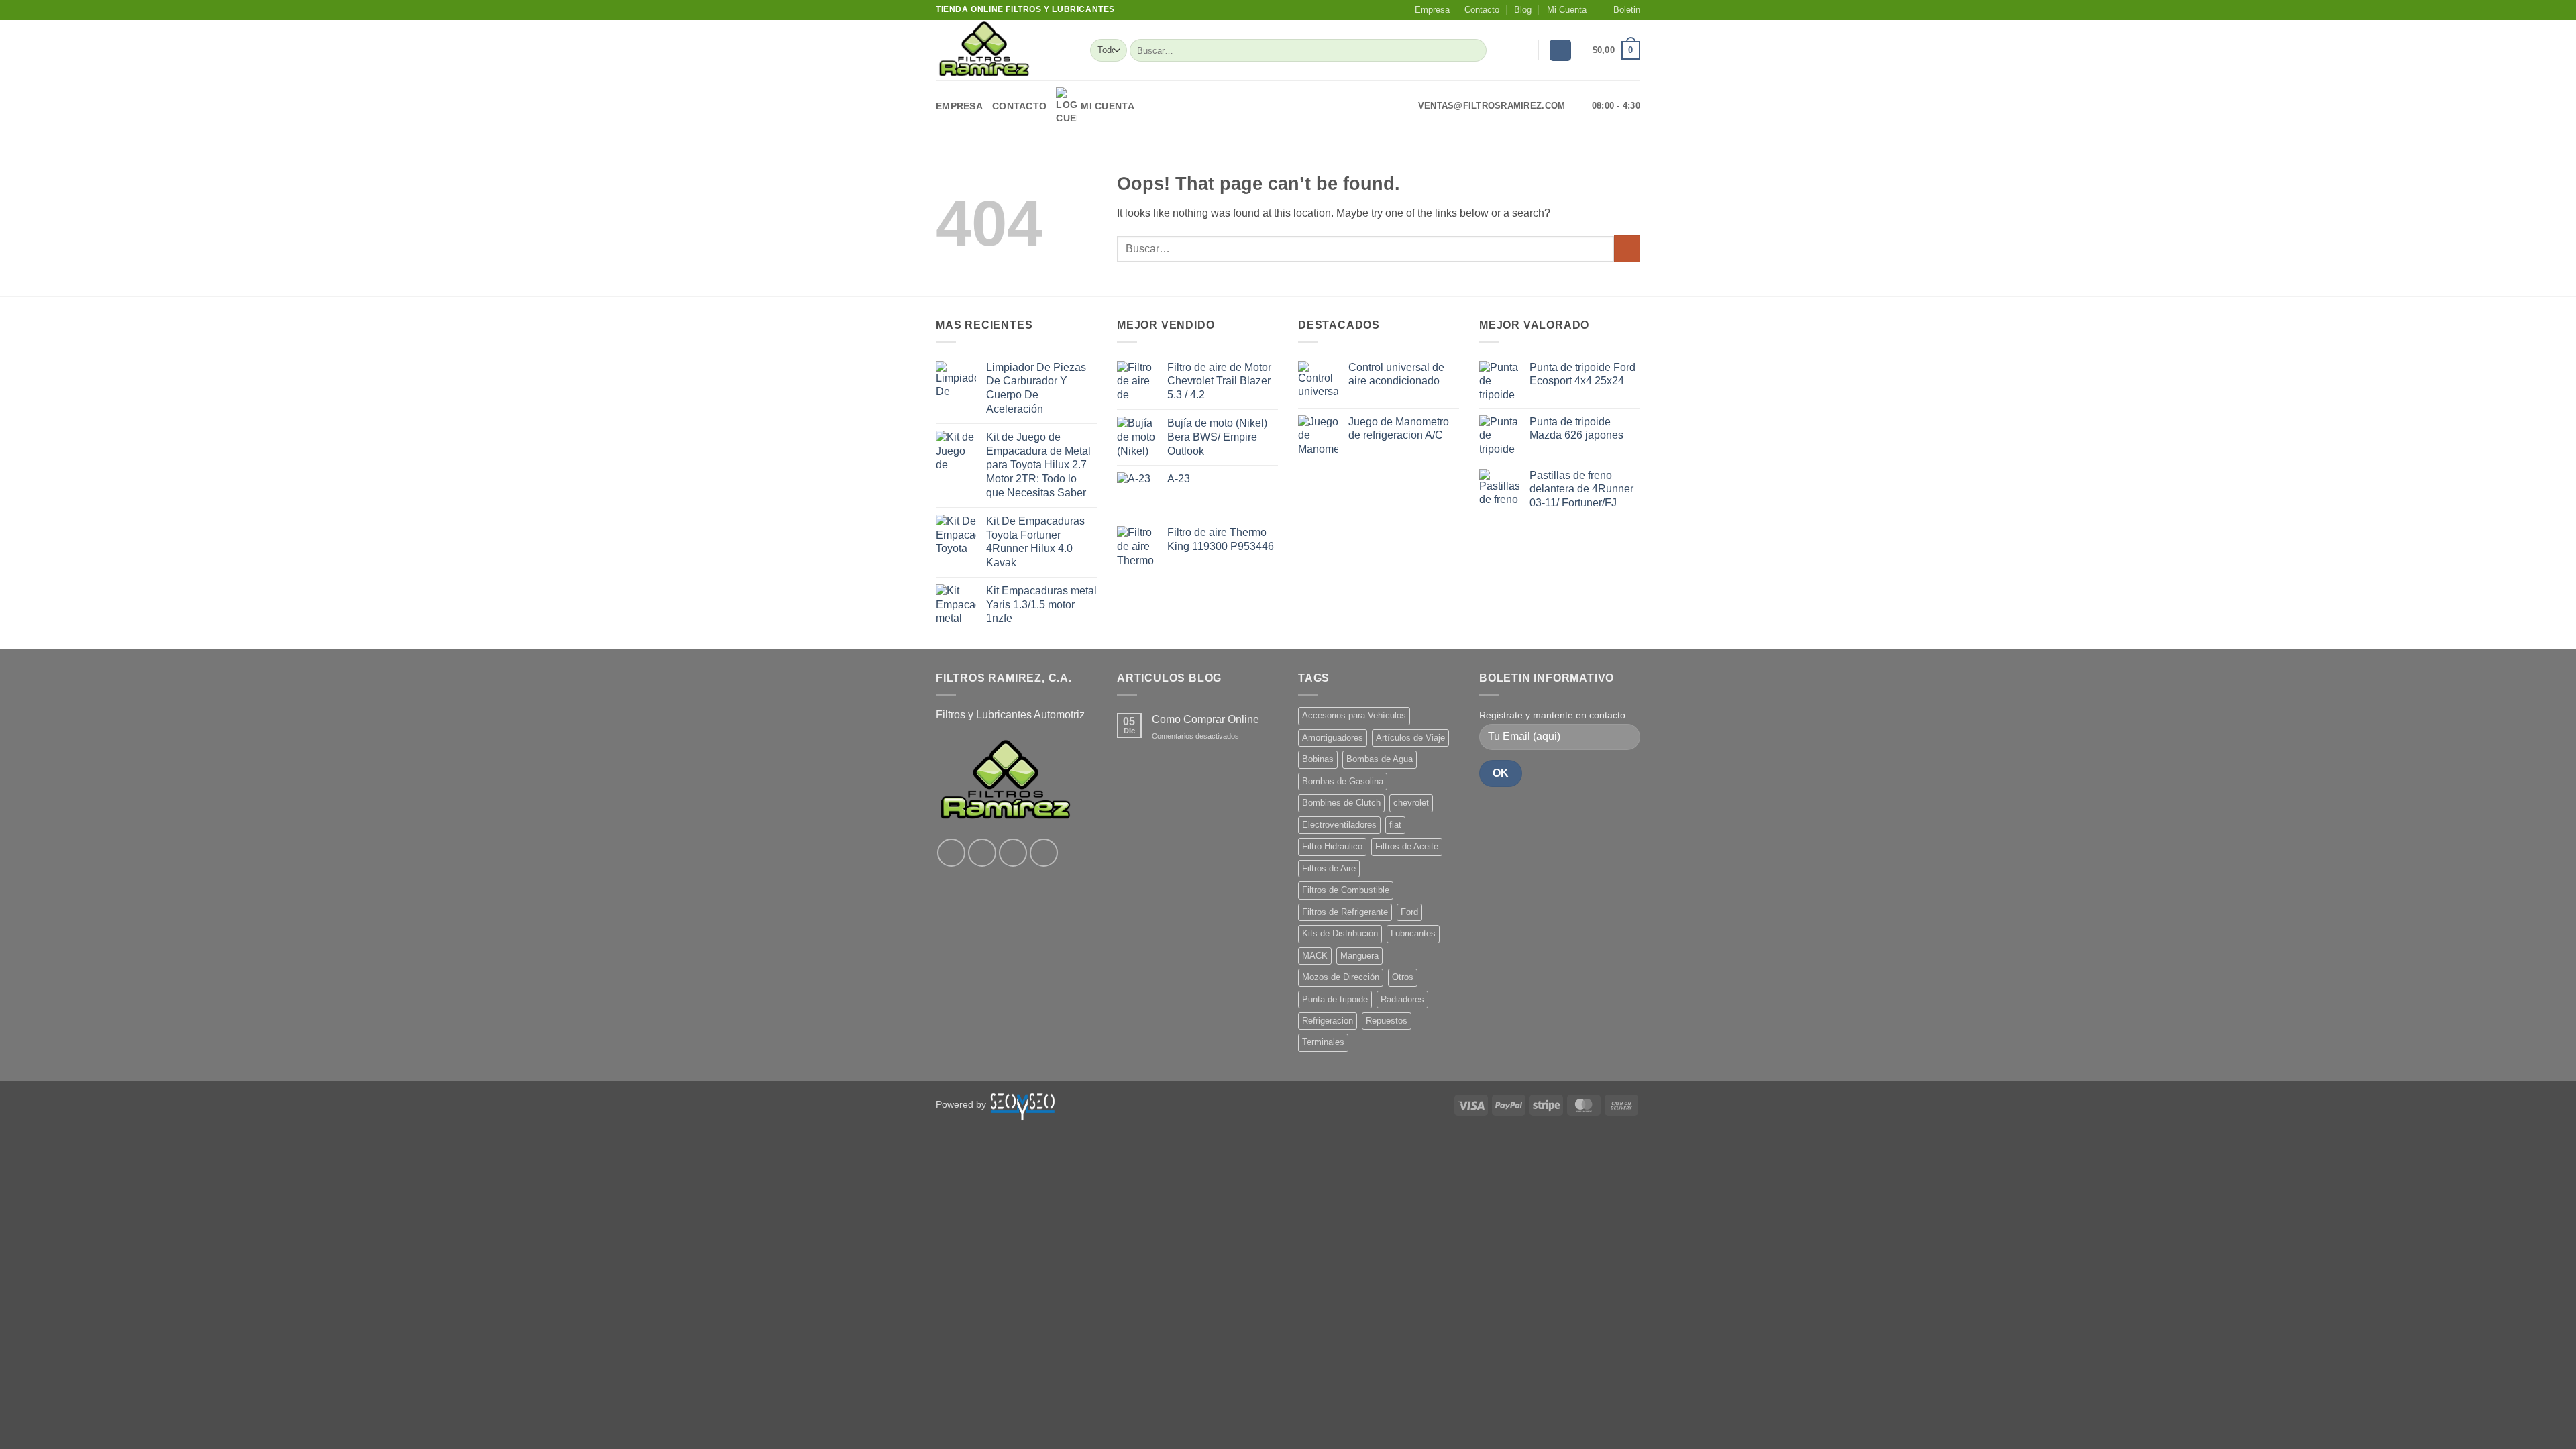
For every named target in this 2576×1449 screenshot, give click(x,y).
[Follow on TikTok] (1013, 853)
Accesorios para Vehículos (1354, 715)
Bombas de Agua (1380, 759)
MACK (1315, 956)
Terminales (1323, 1042)
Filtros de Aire (1329, 868)
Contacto (1482, 10)
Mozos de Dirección (1341, 977)
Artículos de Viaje (1410, 738)
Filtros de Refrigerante (1345, 912)
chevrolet (1411, 803)
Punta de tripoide (1335, 999)
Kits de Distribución (1340, 933)
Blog (1523, 10)
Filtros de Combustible (1346, 890)
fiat (1395, 825)
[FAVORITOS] (1523, 50)
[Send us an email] (1044, 853)
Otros (1403, 977)
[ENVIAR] (1474, 50)
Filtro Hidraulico (1332, 846)
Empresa (1432, 10)
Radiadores (1402, 999)
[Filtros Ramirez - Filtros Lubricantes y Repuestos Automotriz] (1003, 50)
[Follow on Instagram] (982, 853)
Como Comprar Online (1205, 719)
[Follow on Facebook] (951, 853)
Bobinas (1318, 759)
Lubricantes (1413, 933)
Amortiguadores (1333, 738)
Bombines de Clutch (1341, 803)
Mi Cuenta (1567, 10)
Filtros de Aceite (1407, 846)
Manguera (1359, 956)
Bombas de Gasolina (1343, 781)
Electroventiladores (1339, 825)
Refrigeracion (1328, 1021)
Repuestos (1387, 1021)
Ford (1409, 912)
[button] (1621, 10)
